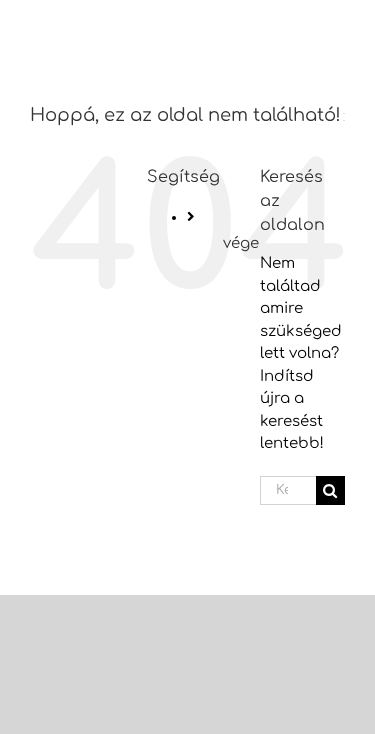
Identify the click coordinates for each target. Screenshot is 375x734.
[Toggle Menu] (323, 31)
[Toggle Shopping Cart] (241, 30)
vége (241, 243)
